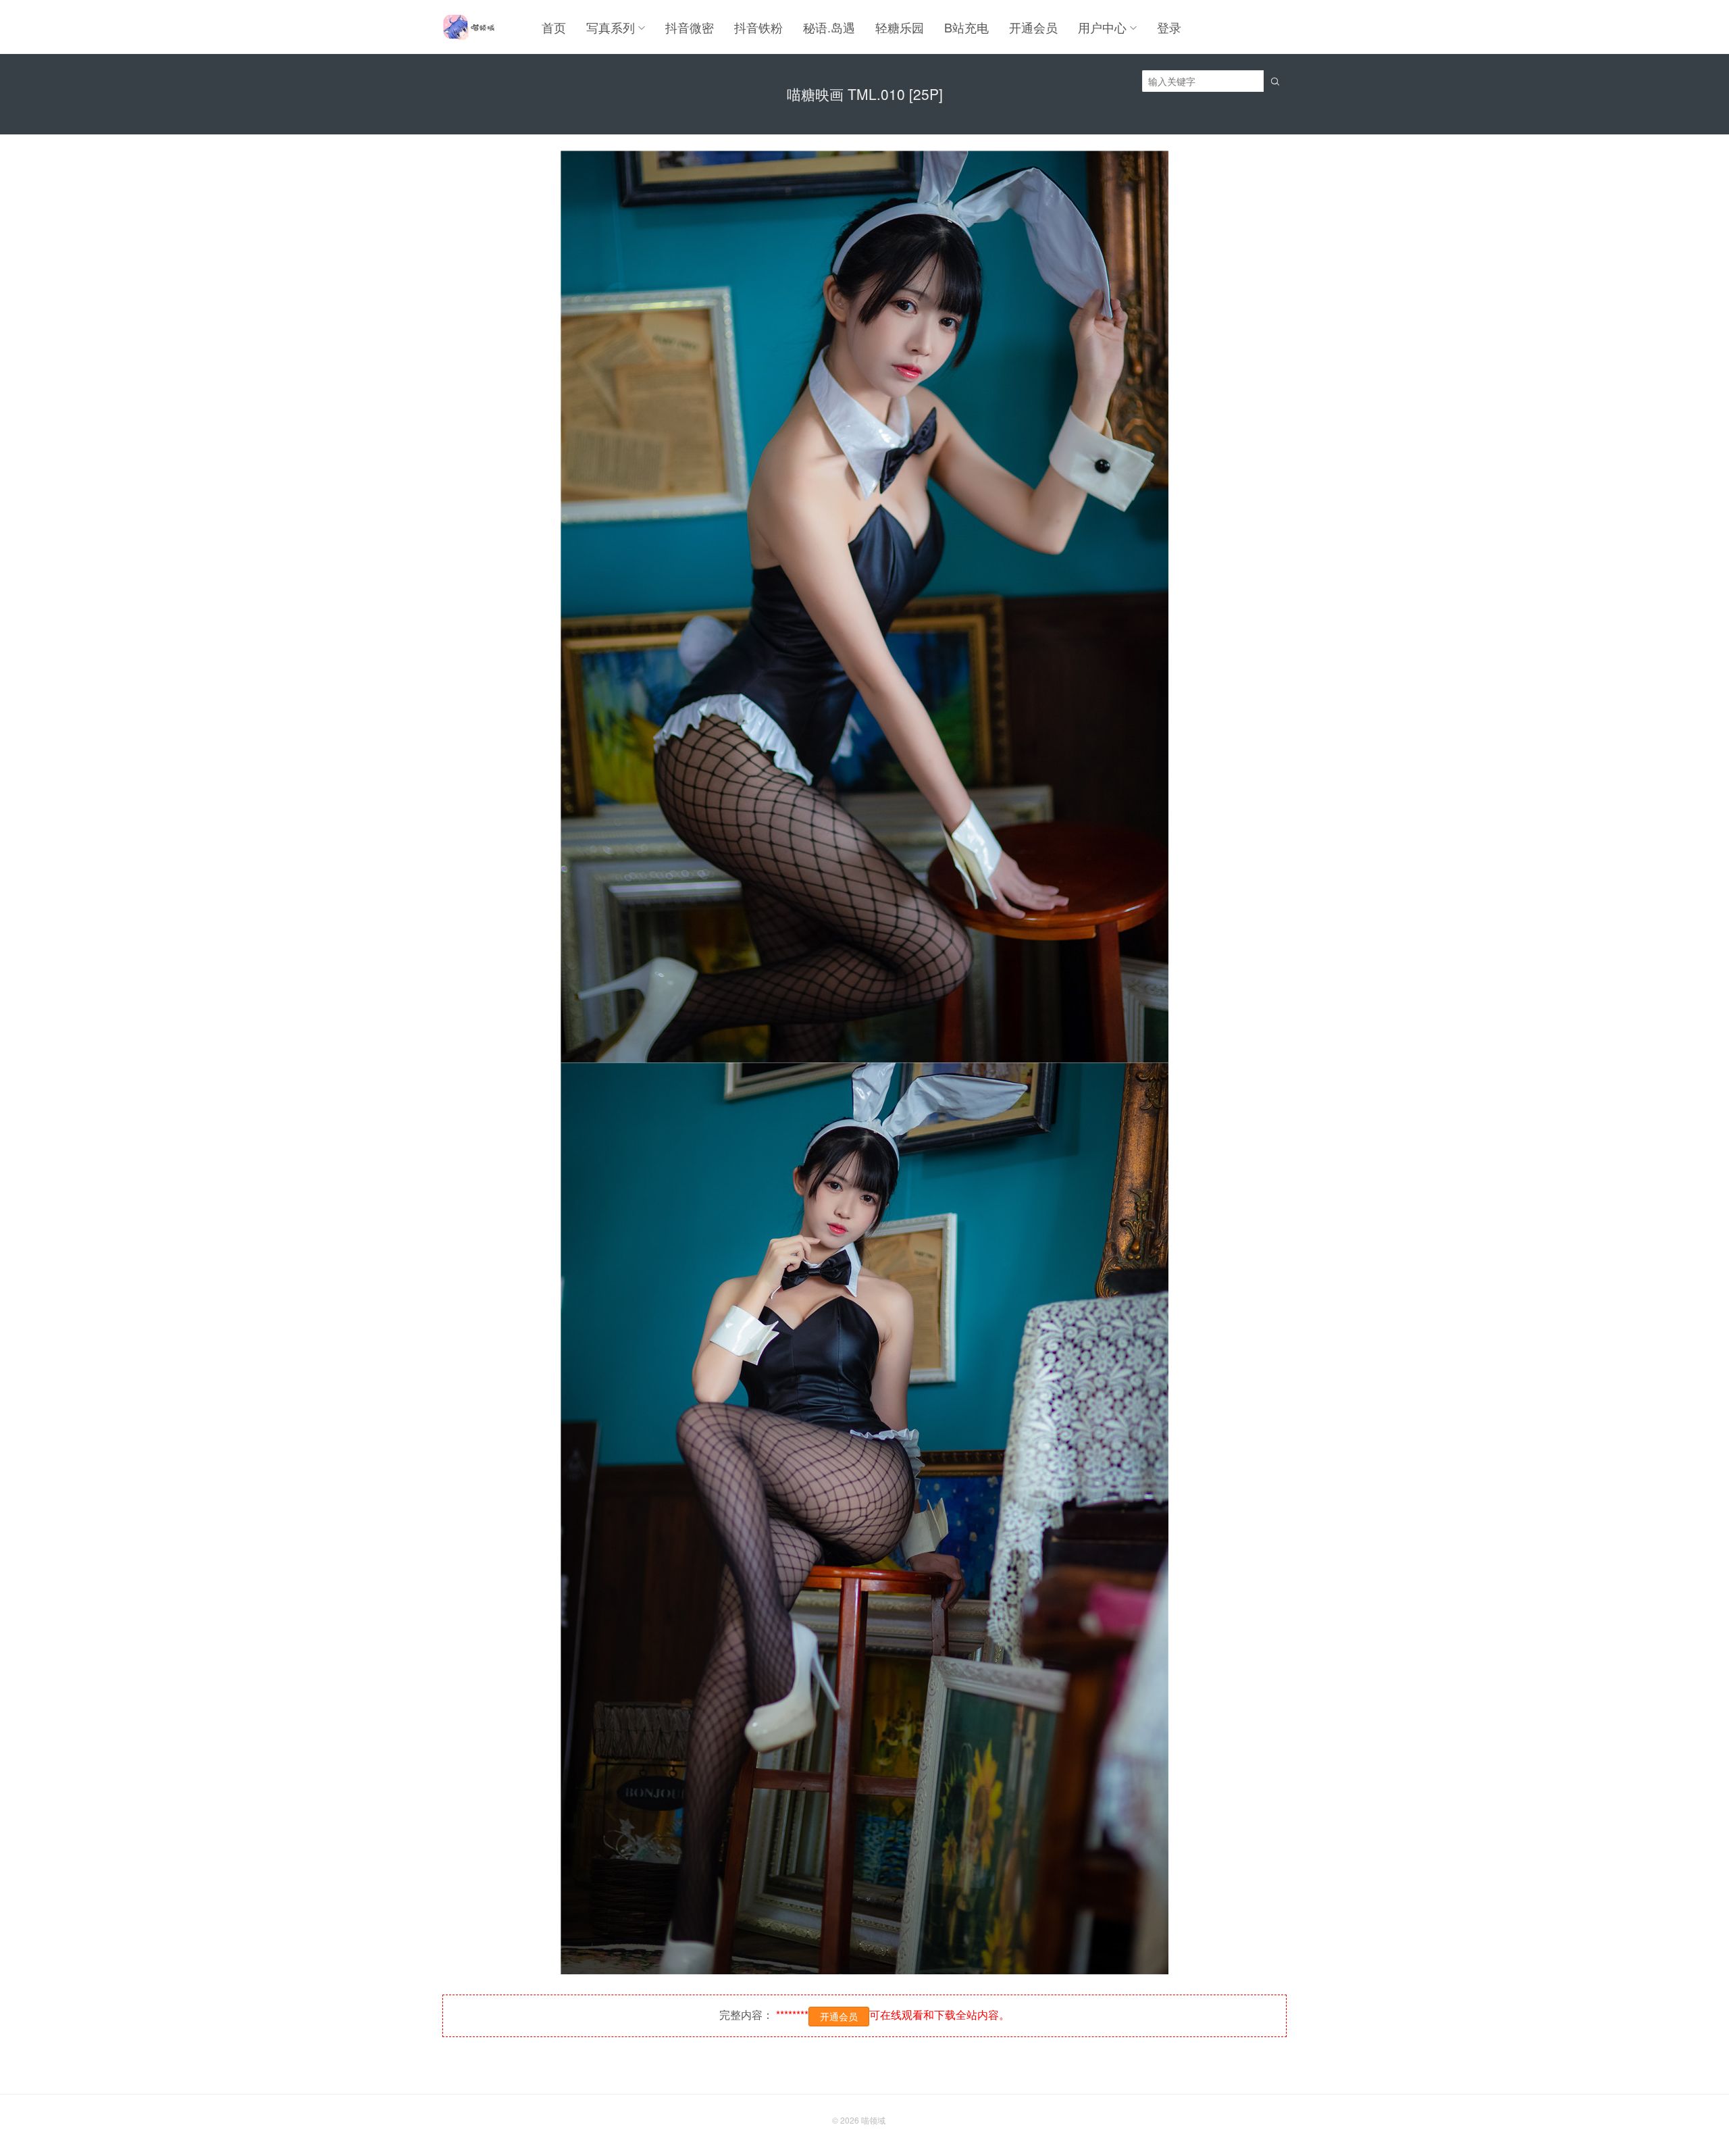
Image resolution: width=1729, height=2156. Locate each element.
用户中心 (1102, 27)
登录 (1169, 27)
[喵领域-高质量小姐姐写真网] (468, 27)
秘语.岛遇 (829, 27)
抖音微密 (690, 27)
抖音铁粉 (758, 27)
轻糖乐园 (900, 27)
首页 (554, 27)
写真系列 (611, 27)
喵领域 (873, 2120)
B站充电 (966, 27)
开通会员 (1033, 27)
